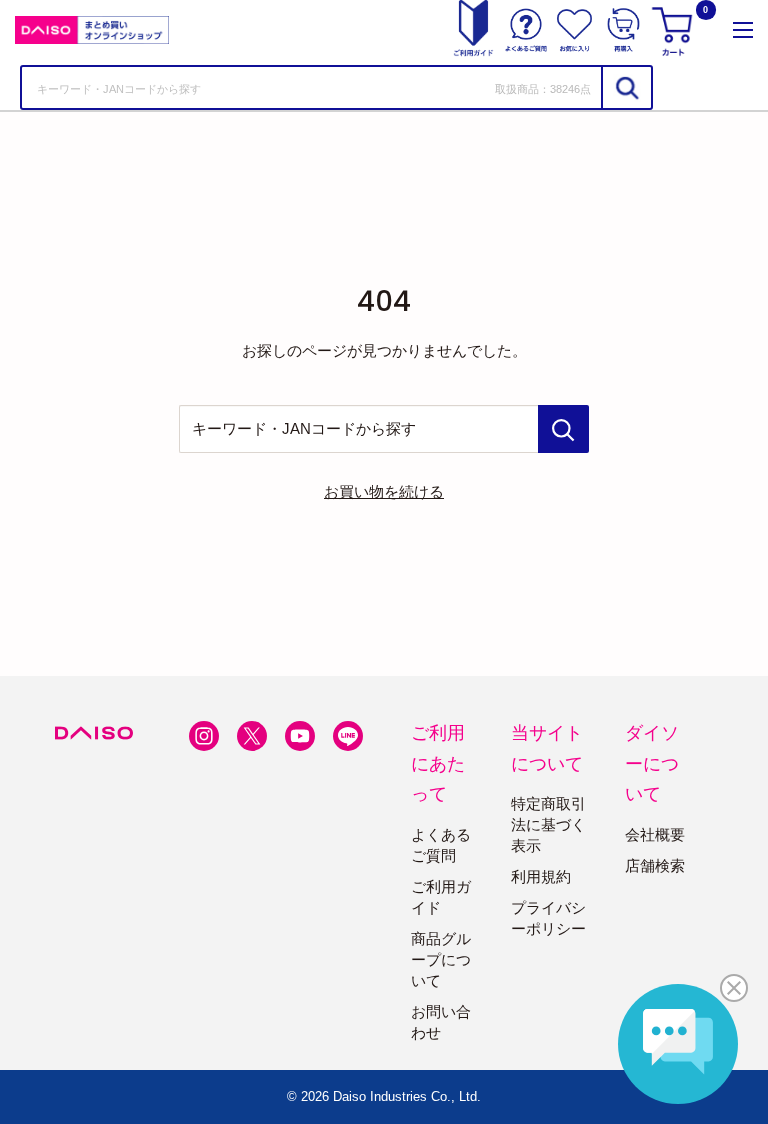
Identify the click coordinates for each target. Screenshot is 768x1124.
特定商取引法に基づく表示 (548, 824)
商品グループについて (441, 959)
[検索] (626, 87)
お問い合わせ (441, 1022)
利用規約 (541, 876)
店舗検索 (655, 865)
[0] (675, 30)
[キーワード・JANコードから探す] (563, 429)
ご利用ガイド (441, 897)
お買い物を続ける (384, 491)
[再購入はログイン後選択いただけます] (623, 30)
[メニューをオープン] (743, 30)
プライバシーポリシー (548, 918)
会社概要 (655, 834)
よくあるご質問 (441, 845)
